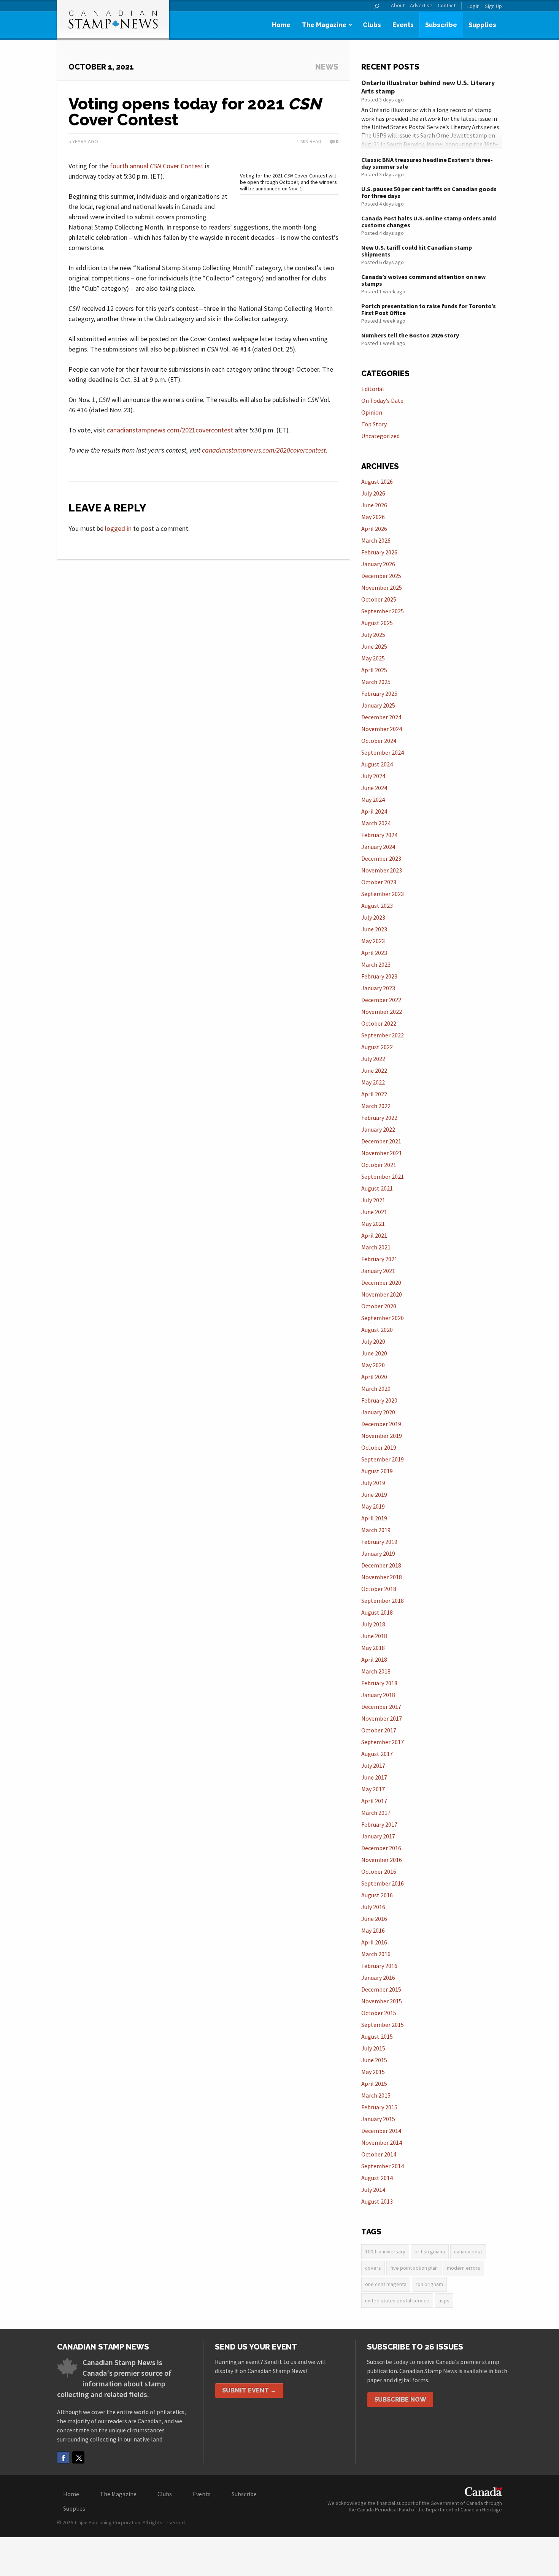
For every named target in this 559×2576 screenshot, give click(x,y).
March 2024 (376, 823)
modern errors (464, 2268)
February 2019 (379, 1542)
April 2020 (374, 1377)
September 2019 (383, 1459)
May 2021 (373, 1224)
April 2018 (374, 1659)
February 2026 (379, 552)
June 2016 (374, 1919)
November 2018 (382, 1577)
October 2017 (379, 1730)
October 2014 (379, 2154)
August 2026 (377, 481)
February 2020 (379, 1400)
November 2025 (382, 587)
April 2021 (374, 1235)
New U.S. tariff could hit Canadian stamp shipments (417, 251)
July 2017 (373, 1765)
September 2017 (383, 1742)
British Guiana (430, 2251)
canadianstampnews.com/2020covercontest (264, 450)
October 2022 (379, 1023)
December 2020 (381, 1282)
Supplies (482, 25)
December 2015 (381, 1989)
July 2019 (373, 1483)
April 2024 (374, 811)
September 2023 (383, 894)
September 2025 (383, 611)
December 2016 (381, 1848)
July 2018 (373, 1624)
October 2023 (379, 882)
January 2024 (378, 847)
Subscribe (441, 25)
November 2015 (382, 2001)
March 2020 (376, 1389)
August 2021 (377, 1188)
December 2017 (381, 1707)
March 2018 (376, 1671)
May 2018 (373, 1648)
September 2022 (383, 1035)
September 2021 (383, 1176)
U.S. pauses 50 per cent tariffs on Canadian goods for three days (429, 192)
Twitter (78, 2457)
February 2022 (379, 1118)
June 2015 (374, 2060)
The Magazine (324, 25)
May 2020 (373, 1365)
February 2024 (379, 835)
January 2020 (378, 1412)
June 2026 (374, 505)
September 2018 (383, 1601)
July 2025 (373, 635)
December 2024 (381, 717)
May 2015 (373, 2072)
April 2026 (374, 529)
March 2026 (376, 540)
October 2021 (379, 1165)
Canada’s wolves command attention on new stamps (423, 280)
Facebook (63, 2457)
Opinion (372, 412)
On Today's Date (382, 401)
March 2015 (376, 2095)
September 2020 (383, 1318)
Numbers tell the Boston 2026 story (410, 335)
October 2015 (379, 2013)
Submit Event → (249, 2390)
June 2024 (374, 788)
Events (403, 25)
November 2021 (382, 1153)
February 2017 (379, 1824)
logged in (118, 528)
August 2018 (377, 1612)
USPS (444, 2301)
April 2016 (374, 1942)
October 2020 (379, 1306)
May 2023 (373, 941)
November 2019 (382, 1436)
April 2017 (374, 1801)
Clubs (372, 25)
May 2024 (373, 800)
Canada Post (468, 2251)
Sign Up (493, 6)
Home (281, 25)
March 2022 (376, 1106)
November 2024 (382, 729)
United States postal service (397, 2301)
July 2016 (373, 1907)
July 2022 (373, 1059)
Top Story (374, 424)
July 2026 (373, 493)
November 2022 (382, 1012)
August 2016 (377, 1895)
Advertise (421, 6)
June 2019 (374, 1495)
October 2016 (379, 1871)
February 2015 (379, 2107)
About (398, 6)
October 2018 (379, 1589)
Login (473, 6)
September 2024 (383, 752)
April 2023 (374, 953)
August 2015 (377, 2036)
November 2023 (382, 870)
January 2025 (378, 705)
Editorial (373, 389)
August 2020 (377, 1330)
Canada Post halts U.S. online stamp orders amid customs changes (429, 222)
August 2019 (377, 1471)
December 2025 (381, 576)
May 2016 (373, 1930)
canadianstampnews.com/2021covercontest (170, 430)
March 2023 (376, 964)
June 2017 (374, 1777)
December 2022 (381, 1000)
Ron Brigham (429, 2284)
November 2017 (382, 1718)
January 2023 (378, 988)
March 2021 (376, 1247)
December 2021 (381, 1141)
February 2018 (379, 1683)
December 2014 (381, 2131)
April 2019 (374, 1518)
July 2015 (373, 2048)
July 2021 (373, 1200)
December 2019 (381, 1424)
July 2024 (373, 776)
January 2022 (378, 1129)
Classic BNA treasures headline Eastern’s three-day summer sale (427, 163)
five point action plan (414, 2268)
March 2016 (376, 1954)
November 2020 (382, 1294)
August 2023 (377, 906)
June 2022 (374, 1070)
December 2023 (381, 858)
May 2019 (373, 1506)
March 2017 (376, 1813)
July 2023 (373, 917)
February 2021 (379, 1259)
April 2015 (374, 2084)
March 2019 (376, 1530)
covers (373, 2268)
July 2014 (373, 2190)
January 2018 (378, 1695)
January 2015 (378, 2119)
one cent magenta (386, 2284)
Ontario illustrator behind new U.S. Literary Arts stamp (428, 87)
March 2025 (376, 682)
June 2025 (374, 646)
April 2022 (374, 1094)
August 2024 (377, 764)
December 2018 (381, 1565)
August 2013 (377, 2201)
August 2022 (377, 1047)
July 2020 (373, 1341)
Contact (447, 6)
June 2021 (374, 1212)
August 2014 (377, 2178)
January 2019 (378, 1553)
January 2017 (378, 1836)
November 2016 (382, 1860)
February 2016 (379, 1966)
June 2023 (374, 929)
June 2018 (374, 1636)
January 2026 (378, 564)
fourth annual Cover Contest (157, 166)
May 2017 (373, 1789)
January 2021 (378, 1271)
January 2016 (378, 1978)
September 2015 (383, 2025)
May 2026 (373, 517)
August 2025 (377, 623)
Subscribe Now (400, 2399)
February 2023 (379, 976)
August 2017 (377, 1754)
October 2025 (379, 599)
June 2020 (374, 1353)
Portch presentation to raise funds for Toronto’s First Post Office (429, 309)
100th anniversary (385, 2251)
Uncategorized (380, 436)
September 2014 (383, 2166)
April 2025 (374, 670)
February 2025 (379, 693)
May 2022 (373, 1082)
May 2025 (373, 658)
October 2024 (379, 741)
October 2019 (379, 1447)
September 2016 (383, 1883)
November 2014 (382, 2142)
